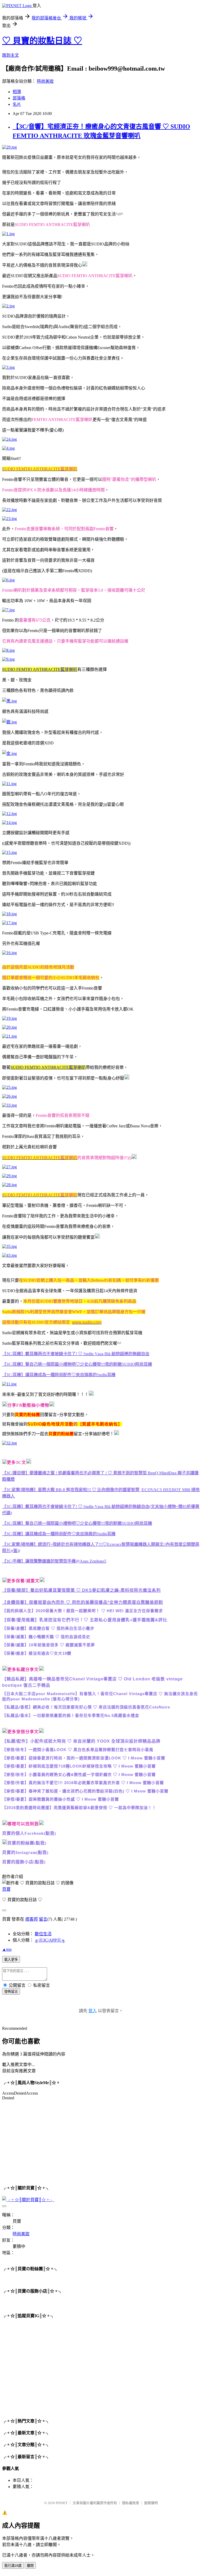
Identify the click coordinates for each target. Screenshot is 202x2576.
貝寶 (6, 1889)
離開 (30, 2566)
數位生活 (43, 1934)
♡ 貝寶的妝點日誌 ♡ (42, 41)
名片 (17, 104)
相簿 (17, 92)
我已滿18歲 (13, 2566)
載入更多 (11, 1960)
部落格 (19, 98)
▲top (7, 1949)
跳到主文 (11, 55)
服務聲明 (151, 2503)
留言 (43, 1919)
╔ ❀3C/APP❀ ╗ (50, 1940)
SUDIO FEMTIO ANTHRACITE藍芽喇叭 (40, 669)
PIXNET (62, 2503)
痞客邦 (32, 1919)
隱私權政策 (131, 2503)
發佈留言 (11, 1992)
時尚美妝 (45, 81)
